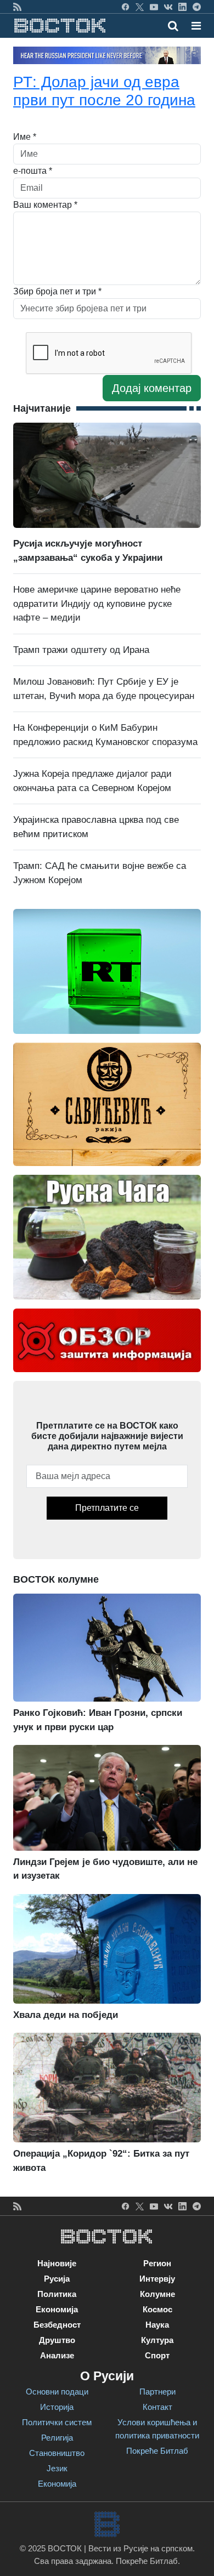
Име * (25, 137)
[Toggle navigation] (193, 26)
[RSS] (17, 7)
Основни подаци (57, 2392)
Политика (57, 2294)
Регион (157, 2263)
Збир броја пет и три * (57, 291)
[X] (140, 7)
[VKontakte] (168, 7)
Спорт (157, 2355)
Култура (157, 2340)
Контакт (157, 2407)
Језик (57, 2468)
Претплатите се (107, 1508)
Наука (157, 2325)
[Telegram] (197, 7)
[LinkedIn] (182, 7)
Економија (57, 2309)
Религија (57, 2438)
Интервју (157, 2279)
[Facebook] (125, 7)
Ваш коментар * (45, 205)
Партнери (157, 2392)
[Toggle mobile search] (173, 26)
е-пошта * (33, 171)
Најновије (57, 2263)
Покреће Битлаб (157, 2451)
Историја (57, 2407)
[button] (196, 26)
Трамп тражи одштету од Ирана (81, 650)
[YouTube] (154, 7)
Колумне (157, 2294)
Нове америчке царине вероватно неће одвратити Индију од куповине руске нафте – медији (97, 604)
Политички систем (57, 2422)
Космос (157, 2309)
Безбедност (57, 2325)
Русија (57, 2279)
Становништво (57, 2453)
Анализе (57, 2355)
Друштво (57, 2340)
